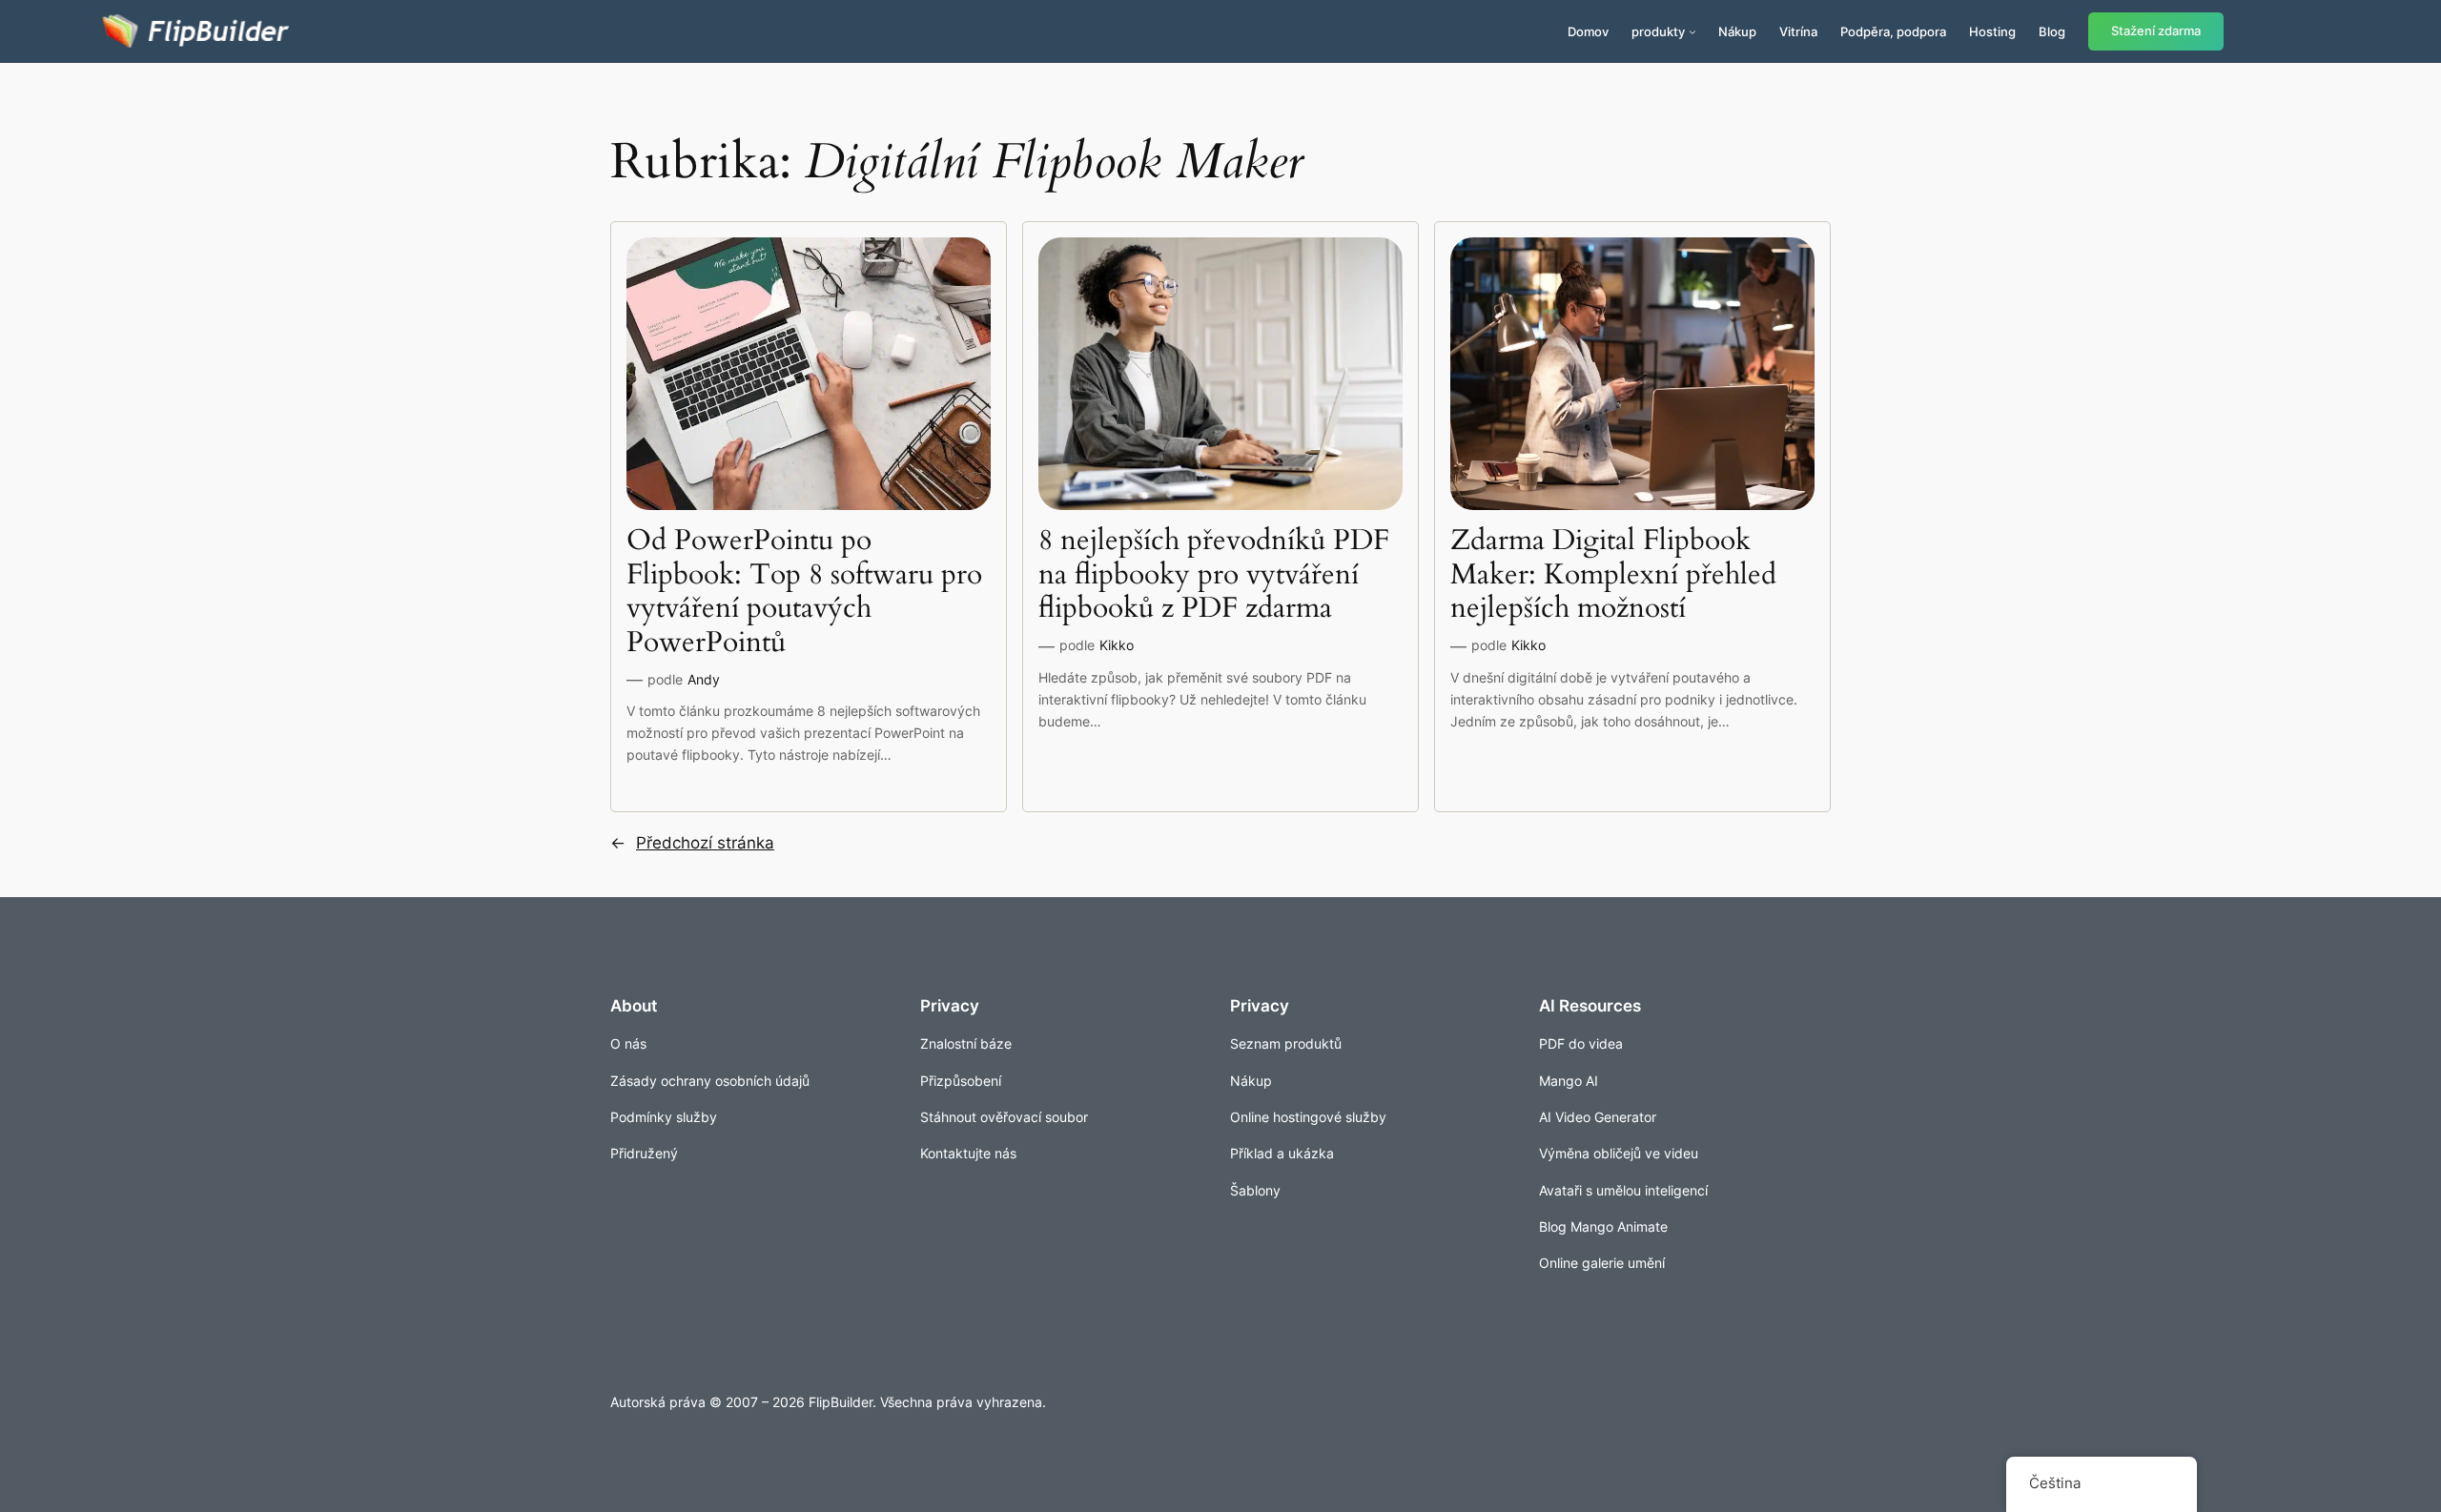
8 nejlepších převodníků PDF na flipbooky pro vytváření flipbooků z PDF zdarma (1214, 575)
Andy (704, 679)
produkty (1658, 31)
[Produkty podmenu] (1692, 31)
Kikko (1117, 645)
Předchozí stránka (692, 843)
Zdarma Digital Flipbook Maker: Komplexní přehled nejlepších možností (1613, 575)
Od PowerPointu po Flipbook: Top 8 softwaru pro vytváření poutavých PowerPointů (804, 592)
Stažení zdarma (2156, 31)
